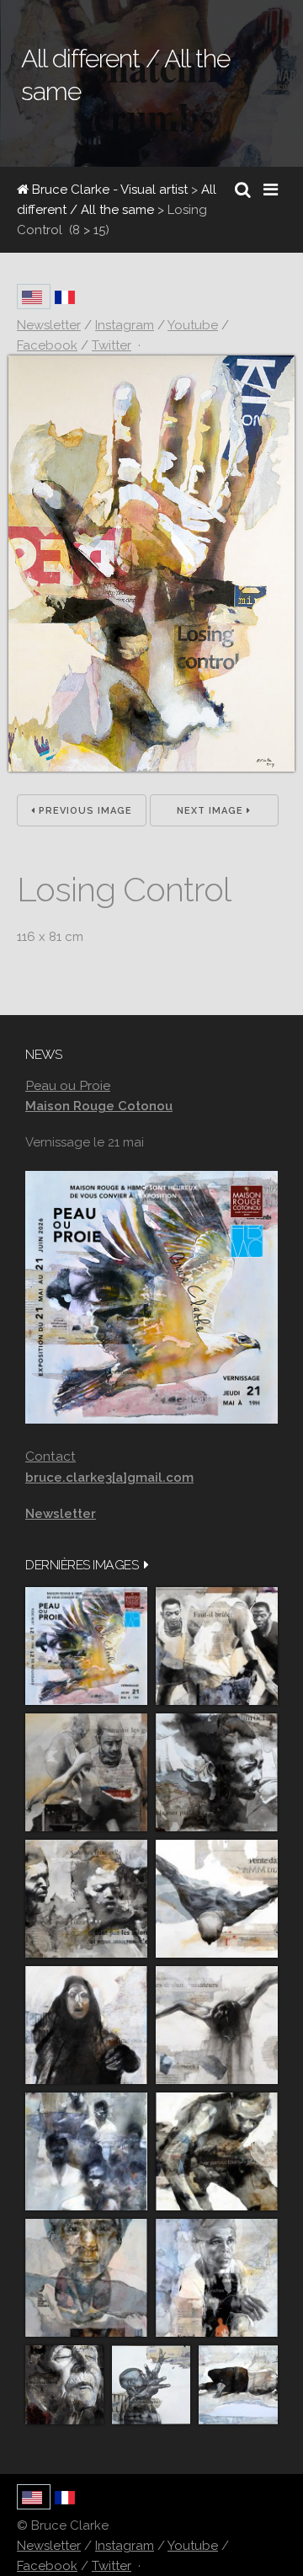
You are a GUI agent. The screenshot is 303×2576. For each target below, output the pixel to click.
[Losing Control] (151, 767)
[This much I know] (64, 2384)
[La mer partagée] (217, 1772)
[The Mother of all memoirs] (86, 2278)
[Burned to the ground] (238, 2384)
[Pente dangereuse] (217, 1899)
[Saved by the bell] (217, 2278)
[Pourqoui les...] (86, 1772)
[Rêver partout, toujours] (217, 2151)
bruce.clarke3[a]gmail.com (109, 1478)
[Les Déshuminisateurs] (217, 2025)
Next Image (212, 811)
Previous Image (84, 811)
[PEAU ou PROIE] (86, 1646)
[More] (146, 1565)
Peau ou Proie (68, 1085)
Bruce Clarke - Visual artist (108, 190)
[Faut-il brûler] (217, 1646)
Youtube (193, 2546)
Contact (50, 1456)
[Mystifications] (86, 2025)
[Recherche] (243, 190)
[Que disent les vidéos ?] (151, 2384)
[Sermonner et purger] (86, 2151)
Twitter (112, 2566)
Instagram (125, 2546)
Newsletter (49, 2546)
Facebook (47, 2566)
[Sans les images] (86, 1899)
